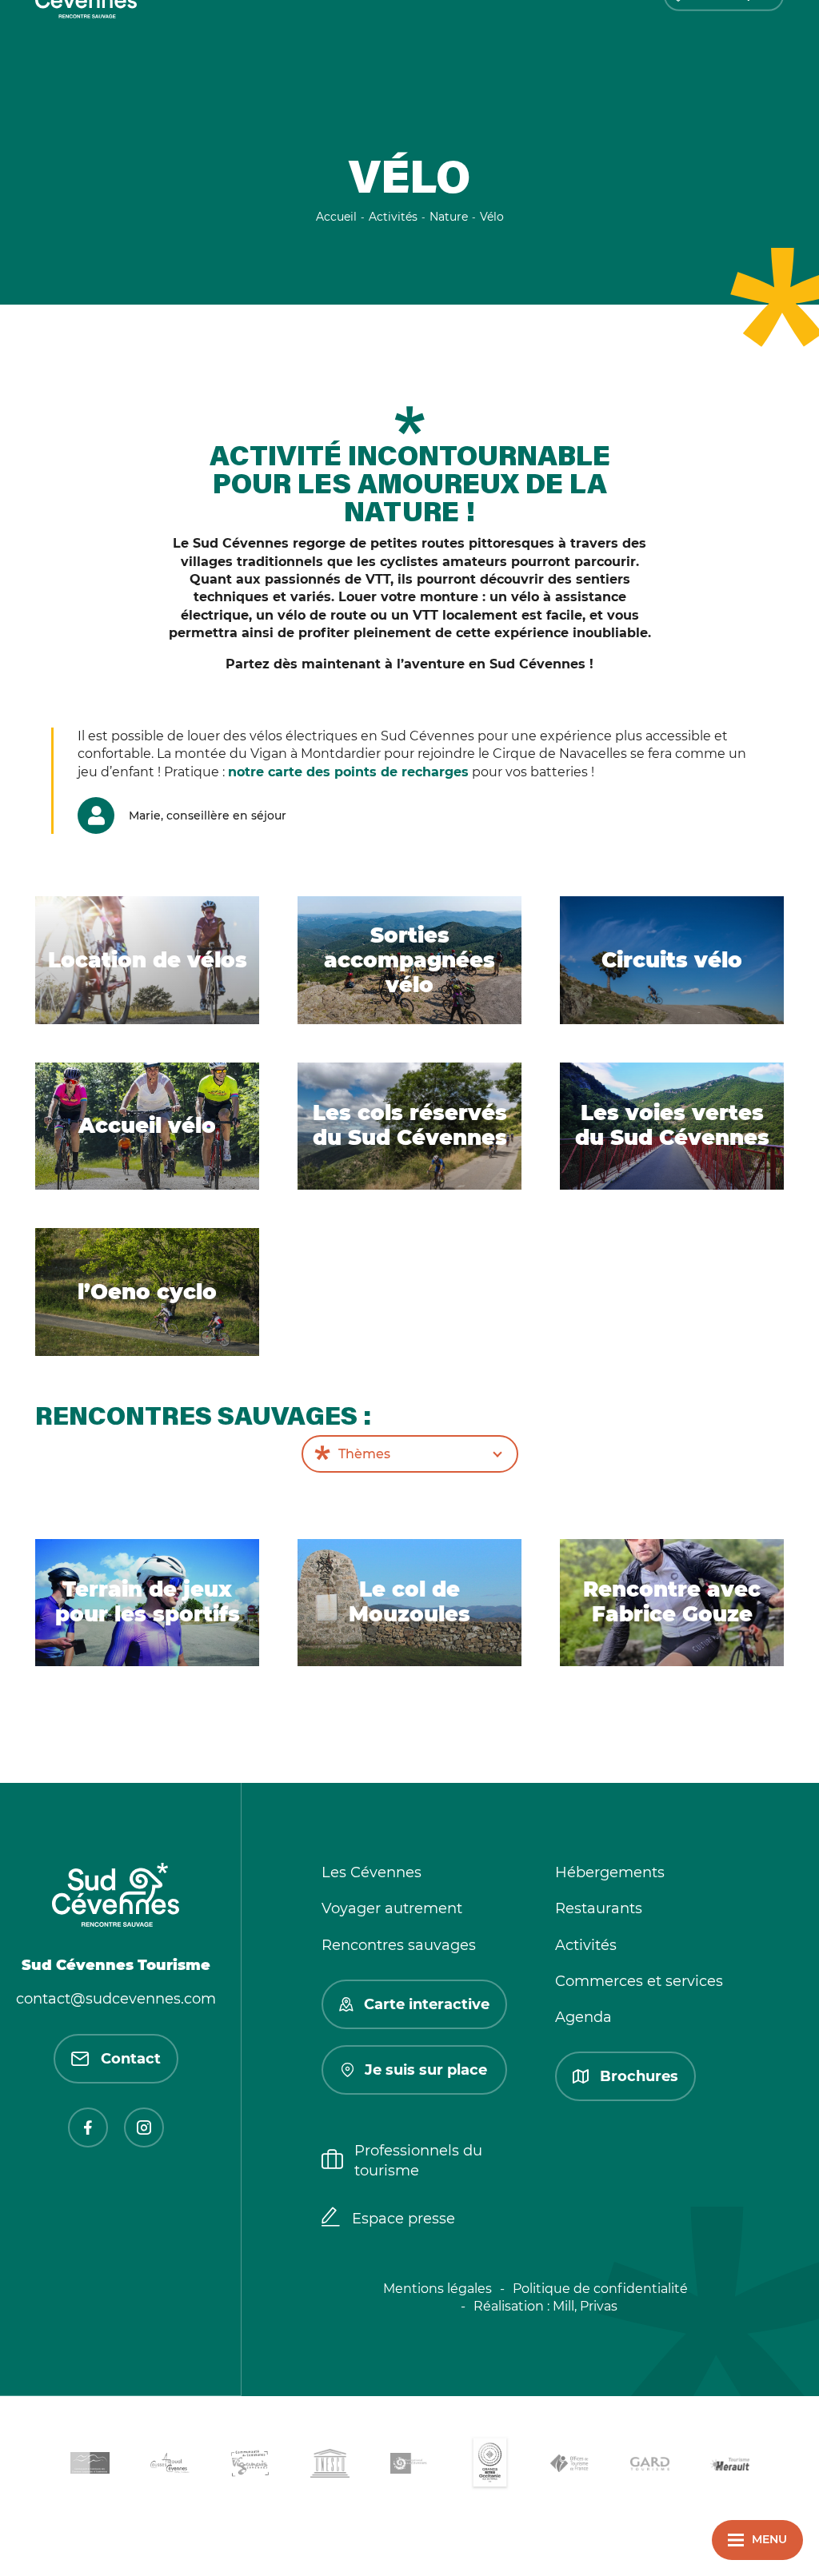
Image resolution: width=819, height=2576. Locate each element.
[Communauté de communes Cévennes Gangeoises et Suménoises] (90, 2466)
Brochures (639, 2076)
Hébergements (610, 1872)
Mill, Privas (585, 2306)
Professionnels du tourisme (418, 2161)
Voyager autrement (392, 1908)
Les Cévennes (372, 1872)
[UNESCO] (330, 2466)
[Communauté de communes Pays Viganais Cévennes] (250, 2466)
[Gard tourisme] (649, 2466)
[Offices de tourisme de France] (569, 2466)
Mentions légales (437, 2289)
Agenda (583, 2017)
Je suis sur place (426, 2070)
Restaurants (599, 1908)
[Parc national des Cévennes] (409, 2466)
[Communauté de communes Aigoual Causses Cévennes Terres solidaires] (170, 2466)
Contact (131, 2059)
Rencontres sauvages (399, 1945)
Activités (586, 1945)
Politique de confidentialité (600, 2289)
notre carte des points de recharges (348, 772)
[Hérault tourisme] (729, 2466)
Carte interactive (427, 2004)
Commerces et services (639, 1981)
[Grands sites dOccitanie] (489, 2466)
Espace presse (404, 2219)
